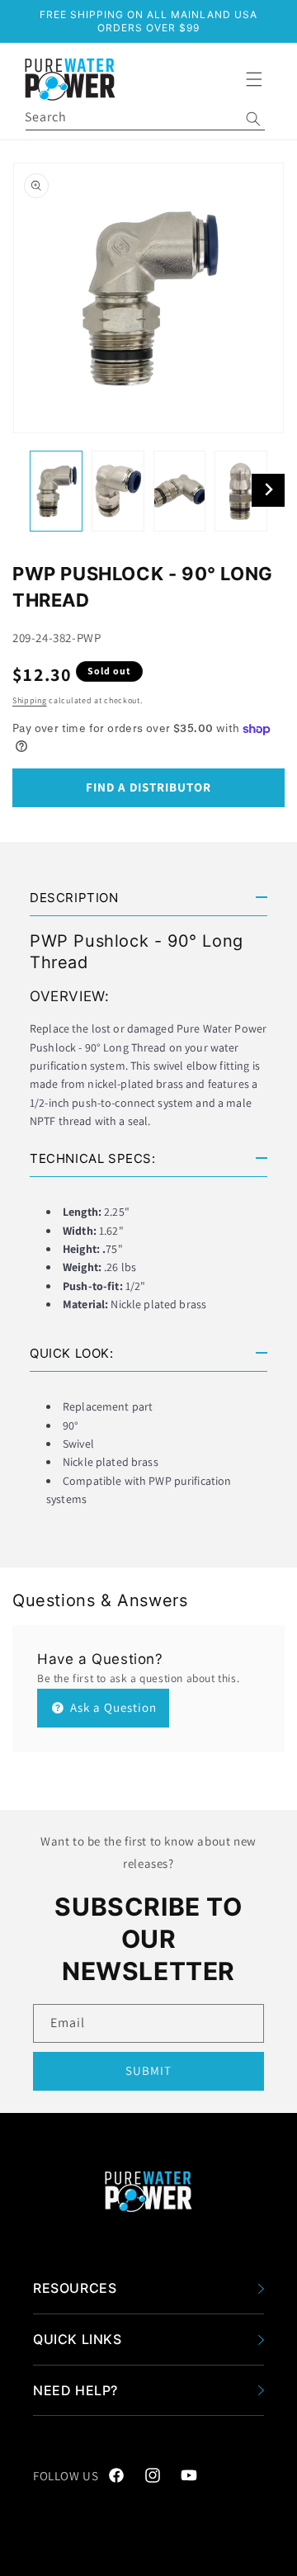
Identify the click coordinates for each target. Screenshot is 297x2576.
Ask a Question (112, 1707)
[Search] (253, 119)
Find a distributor (148, 787)
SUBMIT (148, 2070)
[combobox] (145, 119)
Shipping (30, 700)
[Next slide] (268, 490)
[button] (254, 79)
